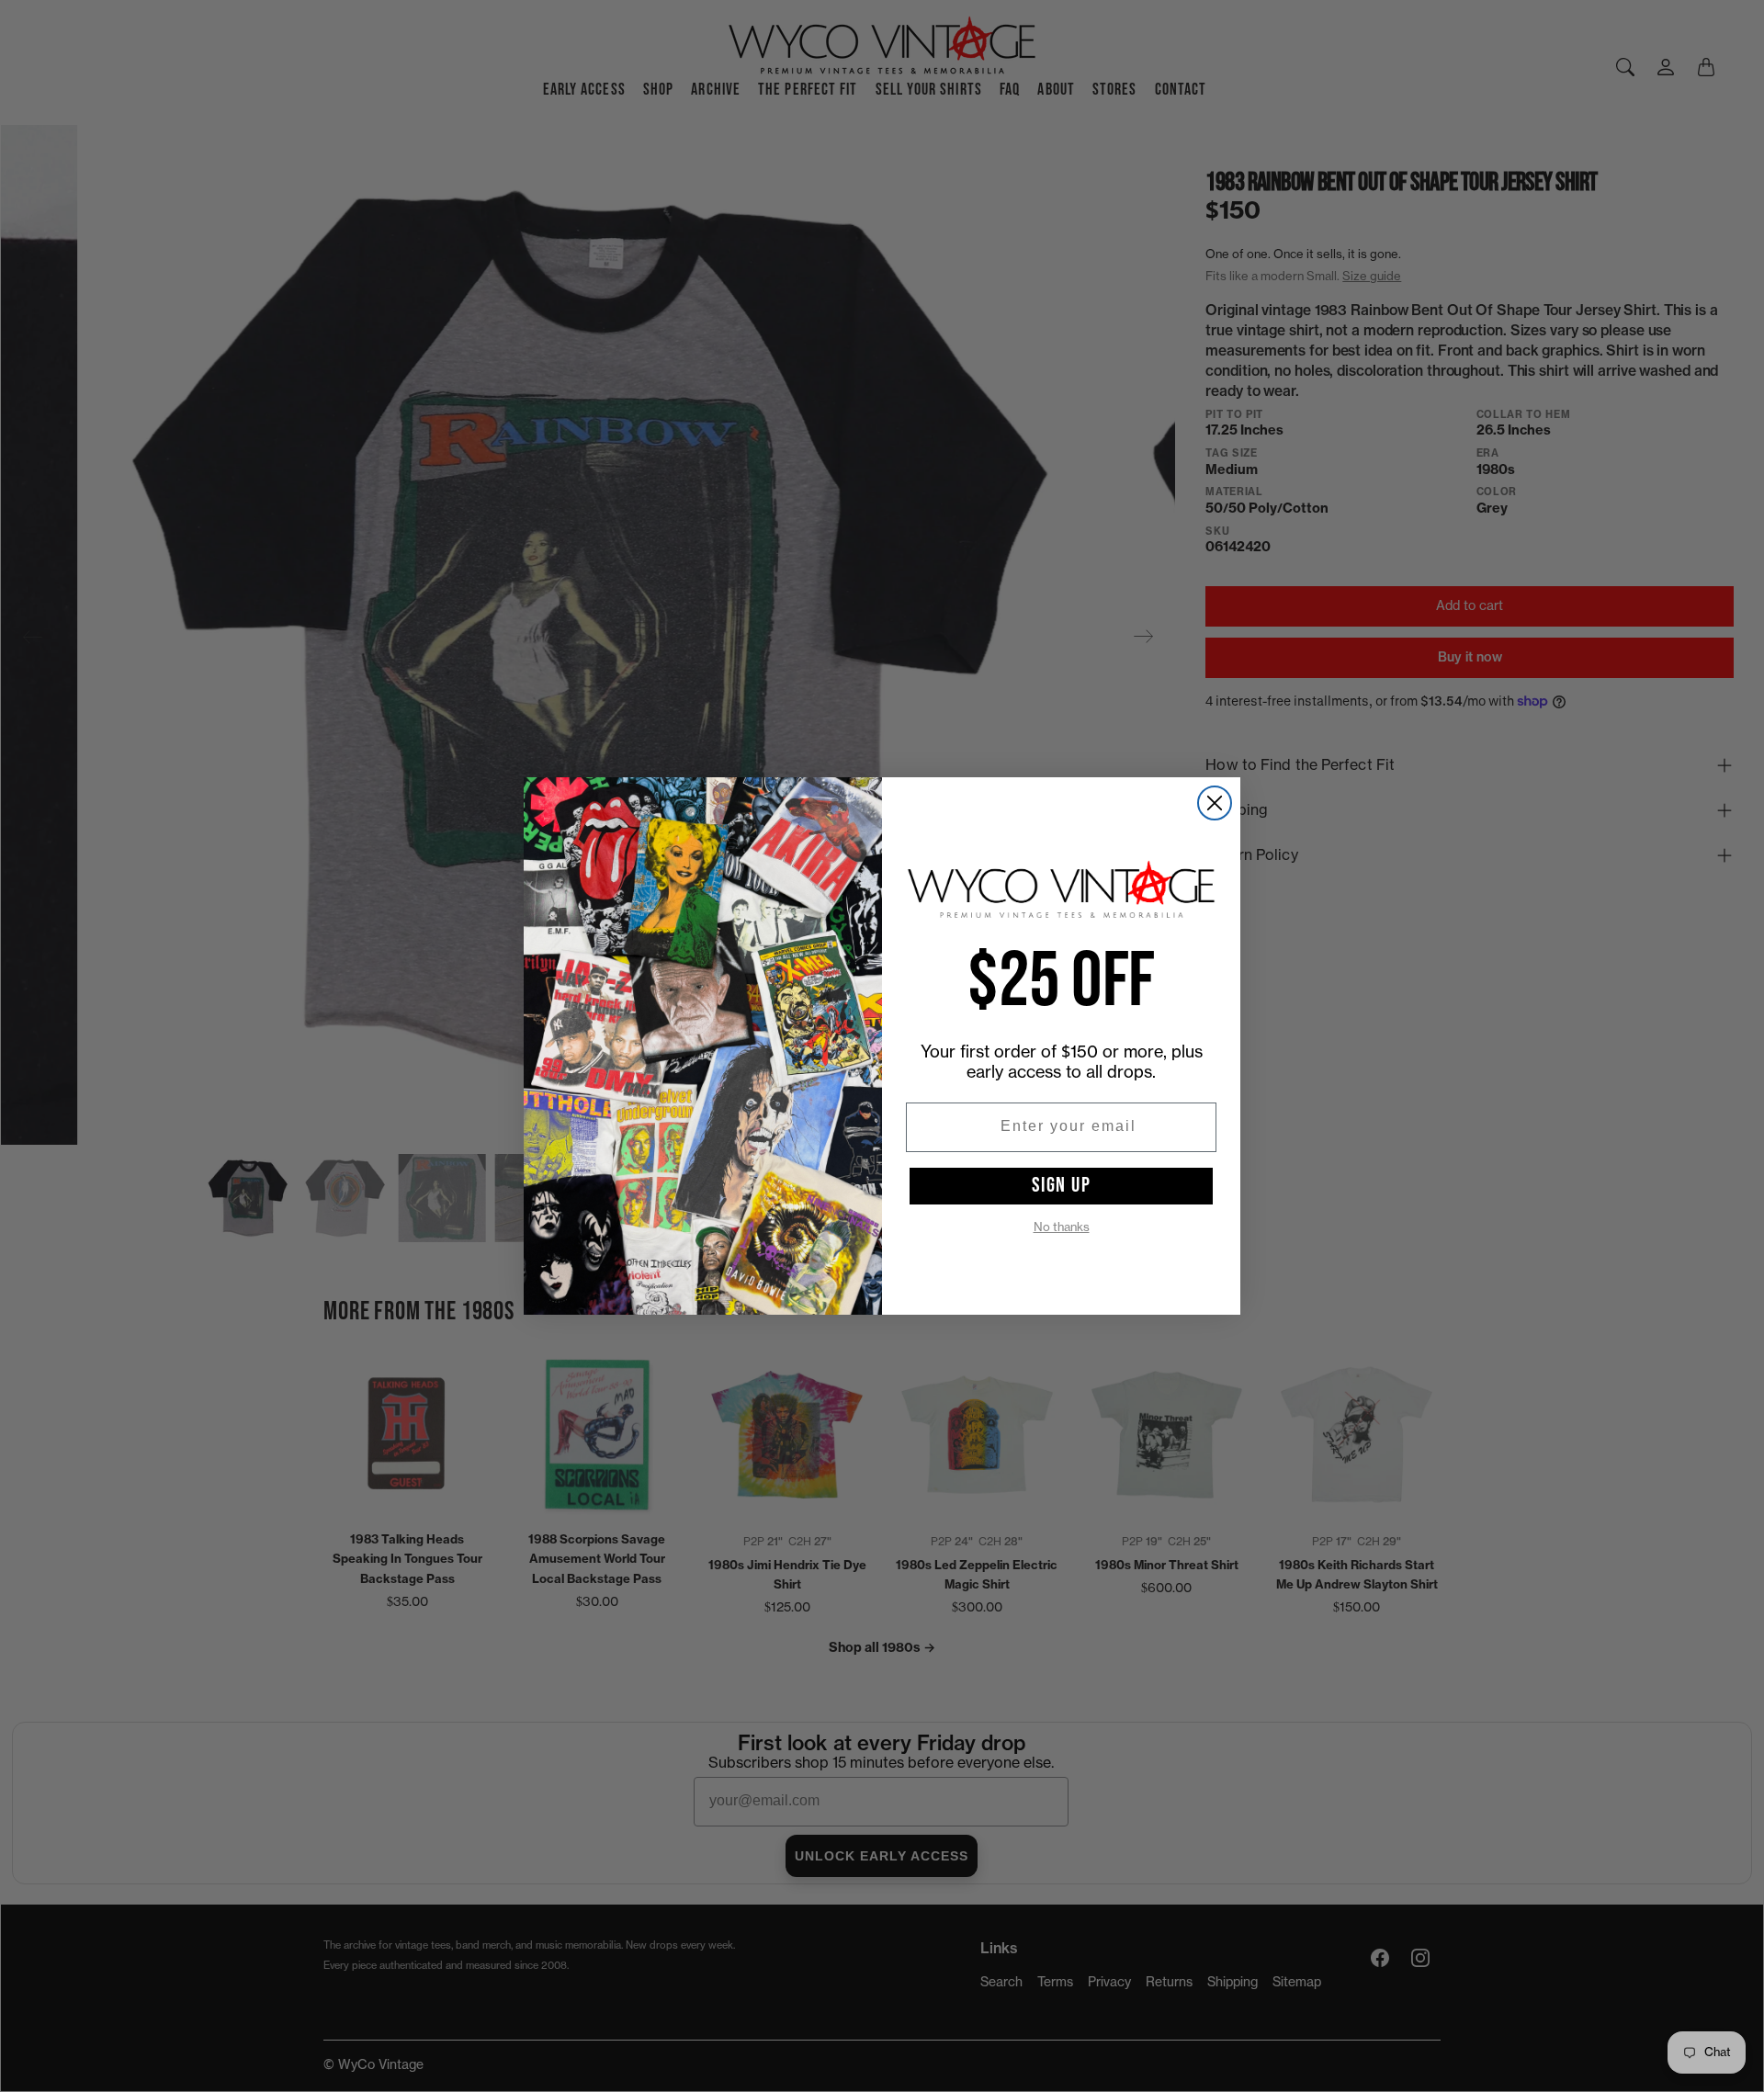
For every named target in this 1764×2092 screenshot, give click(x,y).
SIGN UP (1062, 1185)
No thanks (1062, 1227)
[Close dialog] (1215, 803)
